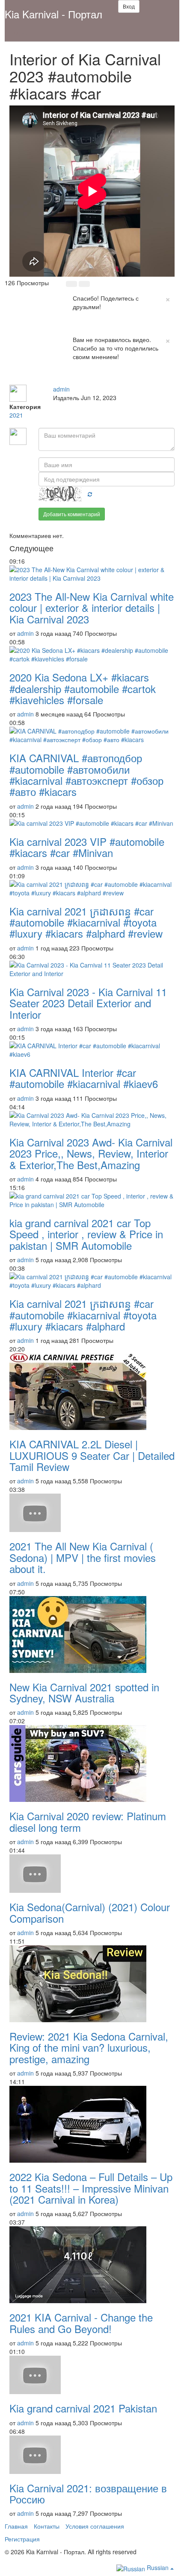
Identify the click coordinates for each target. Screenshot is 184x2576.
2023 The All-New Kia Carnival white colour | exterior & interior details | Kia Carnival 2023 (92, 608)
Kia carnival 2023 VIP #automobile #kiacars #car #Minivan (87, 847)
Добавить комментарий (72, 514)
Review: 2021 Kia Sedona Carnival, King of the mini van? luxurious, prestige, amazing (89, 2047)
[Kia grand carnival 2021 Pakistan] (92, 2375)
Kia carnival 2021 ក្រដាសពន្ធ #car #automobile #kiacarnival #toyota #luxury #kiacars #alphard (83, 1315)
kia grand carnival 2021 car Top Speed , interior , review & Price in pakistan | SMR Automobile (86, 1234)
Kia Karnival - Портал (53, 14)
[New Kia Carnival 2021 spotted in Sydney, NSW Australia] (92, 1634)
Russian (158, 2567)
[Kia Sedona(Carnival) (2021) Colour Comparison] (92, 1874)
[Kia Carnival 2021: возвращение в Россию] (92, 2455)
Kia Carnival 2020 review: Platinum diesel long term (88, 1821)
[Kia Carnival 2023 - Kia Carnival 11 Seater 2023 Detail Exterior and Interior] (92, 969)
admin (61, 389)
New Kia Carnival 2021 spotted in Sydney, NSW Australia (84, 1692)
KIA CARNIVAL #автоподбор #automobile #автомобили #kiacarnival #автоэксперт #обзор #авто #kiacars (86, 775)
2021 (16, 415)
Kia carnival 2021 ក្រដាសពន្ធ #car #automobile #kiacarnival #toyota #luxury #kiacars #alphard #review (86, 922)
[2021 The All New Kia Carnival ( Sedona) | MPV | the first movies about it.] (92, 1513)
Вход (129, 6)
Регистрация (22, 2539)
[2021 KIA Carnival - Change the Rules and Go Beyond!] (92, 2265)
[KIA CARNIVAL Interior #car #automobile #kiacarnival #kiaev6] (92, 1050)
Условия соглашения (95, 2526)
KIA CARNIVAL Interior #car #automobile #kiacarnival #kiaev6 (84, 1078)
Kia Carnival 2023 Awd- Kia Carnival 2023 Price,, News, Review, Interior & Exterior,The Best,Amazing (91, 1153)
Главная (16, 2526)
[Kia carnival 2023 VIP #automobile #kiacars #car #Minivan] (92, 823)
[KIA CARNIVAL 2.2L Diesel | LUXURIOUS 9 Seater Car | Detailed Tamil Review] (92, 1392)
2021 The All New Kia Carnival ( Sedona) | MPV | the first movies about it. (83, 1557)
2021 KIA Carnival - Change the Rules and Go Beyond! (81, 2323)
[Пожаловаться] (91, 380)
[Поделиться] (73, 380)
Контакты (47, 2526)
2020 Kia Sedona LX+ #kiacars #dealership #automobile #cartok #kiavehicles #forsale (83, 688)
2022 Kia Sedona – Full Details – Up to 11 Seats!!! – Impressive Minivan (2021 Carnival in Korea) (91, 2188)
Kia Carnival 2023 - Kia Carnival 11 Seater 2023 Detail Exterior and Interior (88, 1003)
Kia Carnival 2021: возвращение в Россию (88, 2493)
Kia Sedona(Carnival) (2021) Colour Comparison (90, 1912)
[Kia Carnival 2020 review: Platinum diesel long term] (92, 1763)
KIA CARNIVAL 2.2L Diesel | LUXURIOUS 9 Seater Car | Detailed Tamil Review (92, 1455)
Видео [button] (20, 33)
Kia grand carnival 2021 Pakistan (83, 2408)
